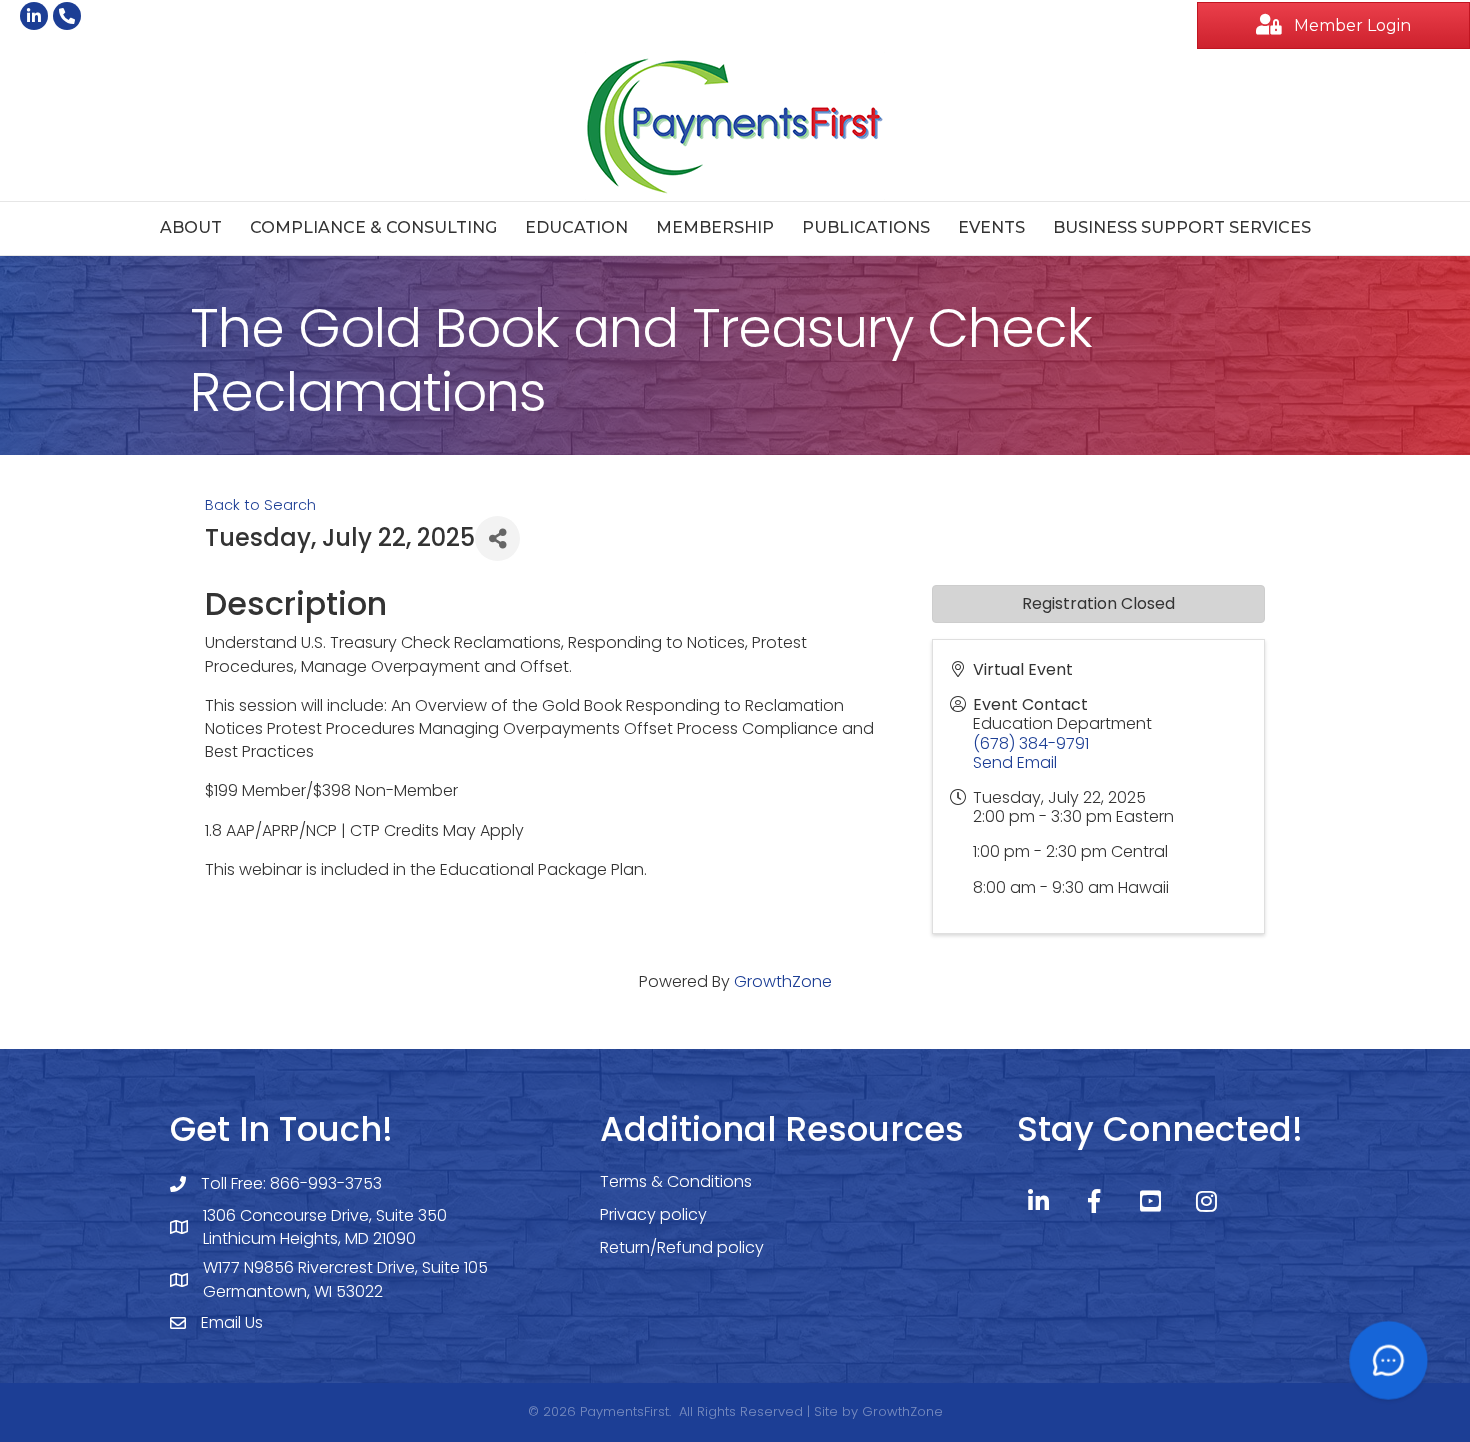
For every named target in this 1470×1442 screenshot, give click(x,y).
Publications (866, 227)
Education (576, 227)
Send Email (1015, 762)
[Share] (497, 538)
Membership (715, 227)
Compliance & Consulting (373, 227)
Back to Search (260, 505)
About (191, 227)
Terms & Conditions (676, 1181)
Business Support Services (1182, 227)
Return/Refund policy (682, 1247)
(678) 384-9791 (1031, 743)
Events (991, 227)
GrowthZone (783, 981)
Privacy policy (653, 1214)
